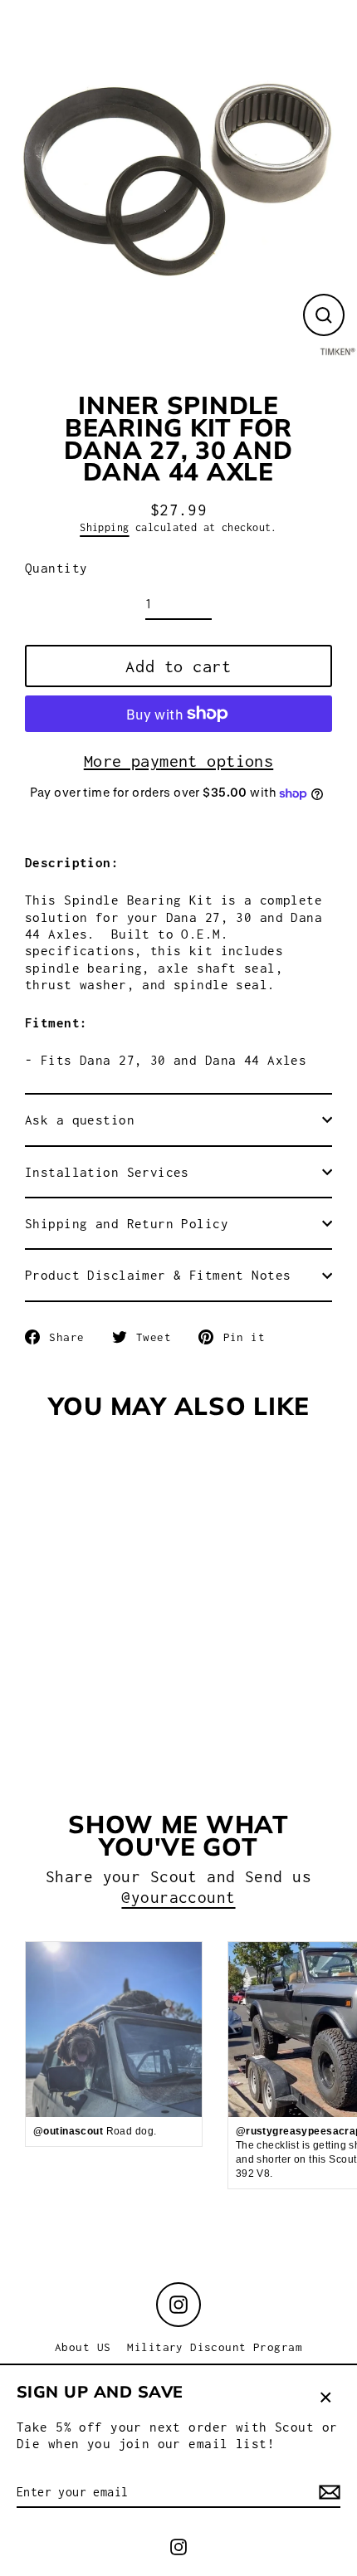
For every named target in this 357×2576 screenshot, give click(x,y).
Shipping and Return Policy (127, 1223)
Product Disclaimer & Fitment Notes (158, 1275)
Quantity (56, 568)
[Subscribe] (327, 2493)
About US (83, 2347)
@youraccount (178, 1897)
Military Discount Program (215, 2347)
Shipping (104, 527)
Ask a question (80, 1120)
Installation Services (107, 1172)
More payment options (179, 761)
